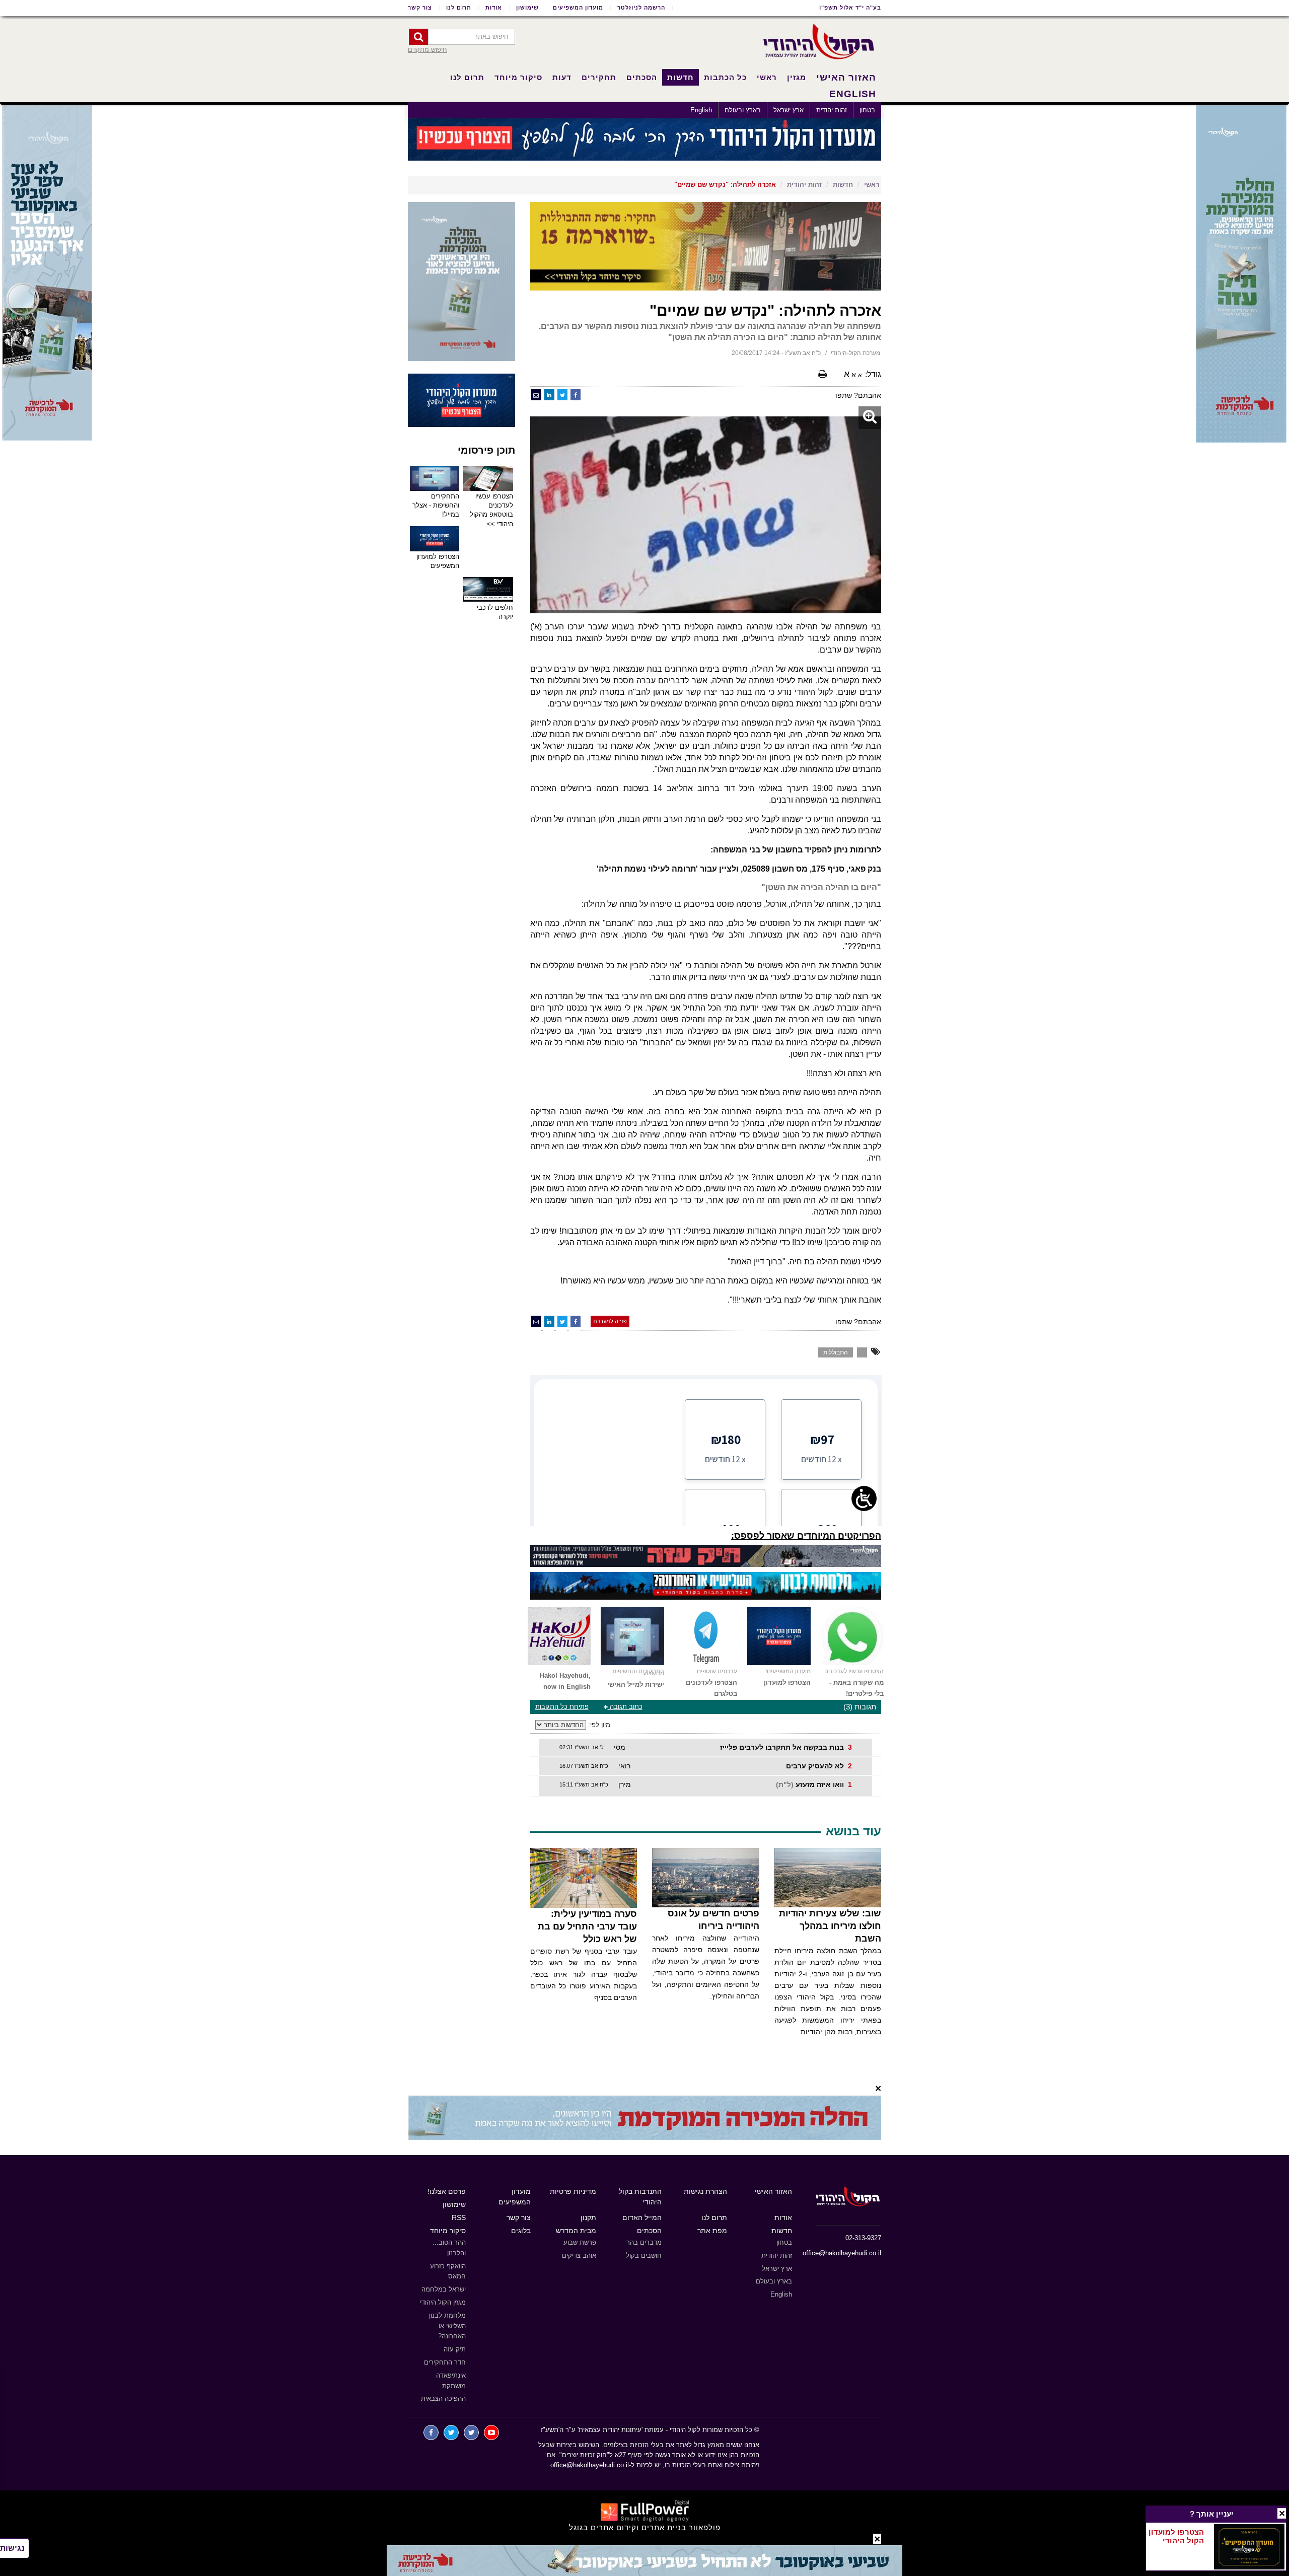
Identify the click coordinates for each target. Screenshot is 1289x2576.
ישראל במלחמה (444, 2289)
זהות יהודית (832, 110)
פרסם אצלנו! (447, 2191)
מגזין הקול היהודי (443, 2302)
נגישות (12, 2548)
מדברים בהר (644, 2242)
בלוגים (521, 2231)
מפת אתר (712, 2231)
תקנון (588, 2217)
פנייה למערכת (610, 1321)
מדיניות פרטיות (573, 2191)
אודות (494, 8)
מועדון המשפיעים (578, 8)
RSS (459, 2217)
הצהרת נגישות (705, 2191)
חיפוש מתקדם (427, 50)
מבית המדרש (576, 2231)
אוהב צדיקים (579, 2256)
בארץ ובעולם (743, 110)
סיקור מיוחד (518, 77)
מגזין (797, 77)
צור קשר (420, 8)
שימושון (527, 8)
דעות (562, 77)
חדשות (681, 77)
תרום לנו (459, 8)
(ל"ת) (785, 1784)
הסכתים (642, 77)
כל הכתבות (725, 77)
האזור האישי (846, 77)
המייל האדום (642, 2217)
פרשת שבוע (580, 2242)
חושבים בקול (644, 2256)
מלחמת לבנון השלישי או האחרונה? (447, 2326)
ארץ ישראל (789, 110)
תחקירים (599, 77)
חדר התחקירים (445, 2362)
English (701, 110)
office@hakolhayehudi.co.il (842, 2253)
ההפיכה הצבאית (443, 2399)
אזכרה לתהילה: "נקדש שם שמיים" (725, 185)
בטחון (867, 110)
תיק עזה (455, 2349)
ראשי (767, 77)
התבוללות (836, 1352)
